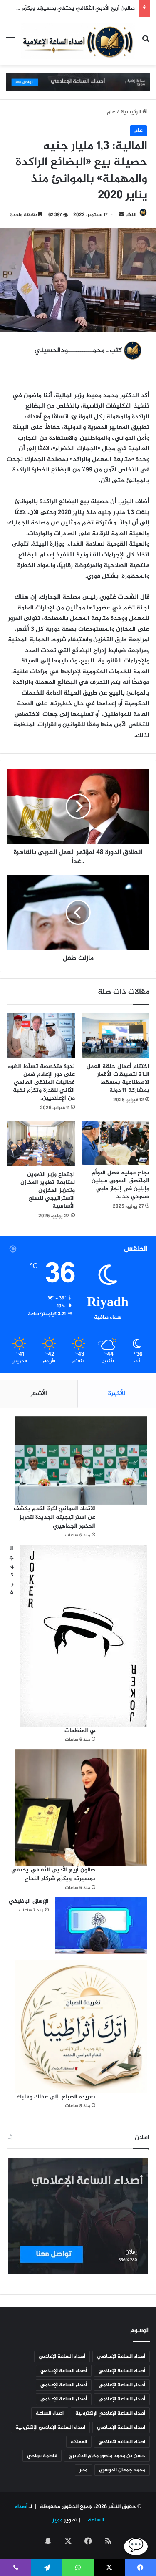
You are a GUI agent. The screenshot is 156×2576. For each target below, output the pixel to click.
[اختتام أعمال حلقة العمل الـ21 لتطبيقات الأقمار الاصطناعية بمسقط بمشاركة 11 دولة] (116, 1036)
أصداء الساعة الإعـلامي (121, 2357)
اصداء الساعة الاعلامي (122, 2442)
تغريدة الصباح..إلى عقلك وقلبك (56, 2097)
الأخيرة (117, 1394)
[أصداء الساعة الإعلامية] (78, 41)
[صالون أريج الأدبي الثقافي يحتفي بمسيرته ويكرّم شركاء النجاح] (81, 1808)
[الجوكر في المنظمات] (83, 1636)
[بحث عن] (146, 44)
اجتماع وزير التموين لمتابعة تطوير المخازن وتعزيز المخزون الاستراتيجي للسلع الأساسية (48, 1190)
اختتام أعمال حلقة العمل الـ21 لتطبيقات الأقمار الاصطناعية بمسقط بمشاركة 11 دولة (118, 1078)
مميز (58, 2520)
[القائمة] (10, 44)
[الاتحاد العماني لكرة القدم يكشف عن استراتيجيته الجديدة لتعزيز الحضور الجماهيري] (81, 1460)
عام (111, 112)
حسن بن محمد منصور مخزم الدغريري (107, 2456)
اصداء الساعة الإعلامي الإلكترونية (50, 2427)
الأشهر (39, 1394)
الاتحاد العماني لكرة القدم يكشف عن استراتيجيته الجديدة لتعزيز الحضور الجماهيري (54, 1517)
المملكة (79, 2442)
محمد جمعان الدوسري (122, 2470)
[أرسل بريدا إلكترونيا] (121, 215)
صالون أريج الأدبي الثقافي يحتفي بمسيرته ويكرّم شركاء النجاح (53, 1874)
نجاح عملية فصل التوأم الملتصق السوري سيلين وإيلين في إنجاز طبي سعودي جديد (120, 1185)
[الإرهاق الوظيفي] (101, 1926)
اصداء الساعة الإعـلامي (121, 2427)
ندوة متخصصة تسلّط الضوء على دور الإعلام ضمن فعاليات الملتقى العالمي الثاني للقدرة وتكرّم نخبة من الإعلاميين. (41, 1082)
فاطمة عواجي (42, 2456)
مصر (83, 2470)
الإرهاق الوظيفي (29, 1901)
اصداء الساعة (50, 2413)
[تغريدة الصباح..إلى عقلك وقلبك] (81, 2027)
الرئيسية (131, 112)
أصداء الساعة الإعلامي (62, 2357)
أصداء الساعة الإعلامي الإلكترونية (110, 2413)
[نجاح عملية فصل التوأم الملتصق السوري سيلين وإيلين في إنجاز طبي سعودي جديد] (116, 1143)
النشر (131, 215)
